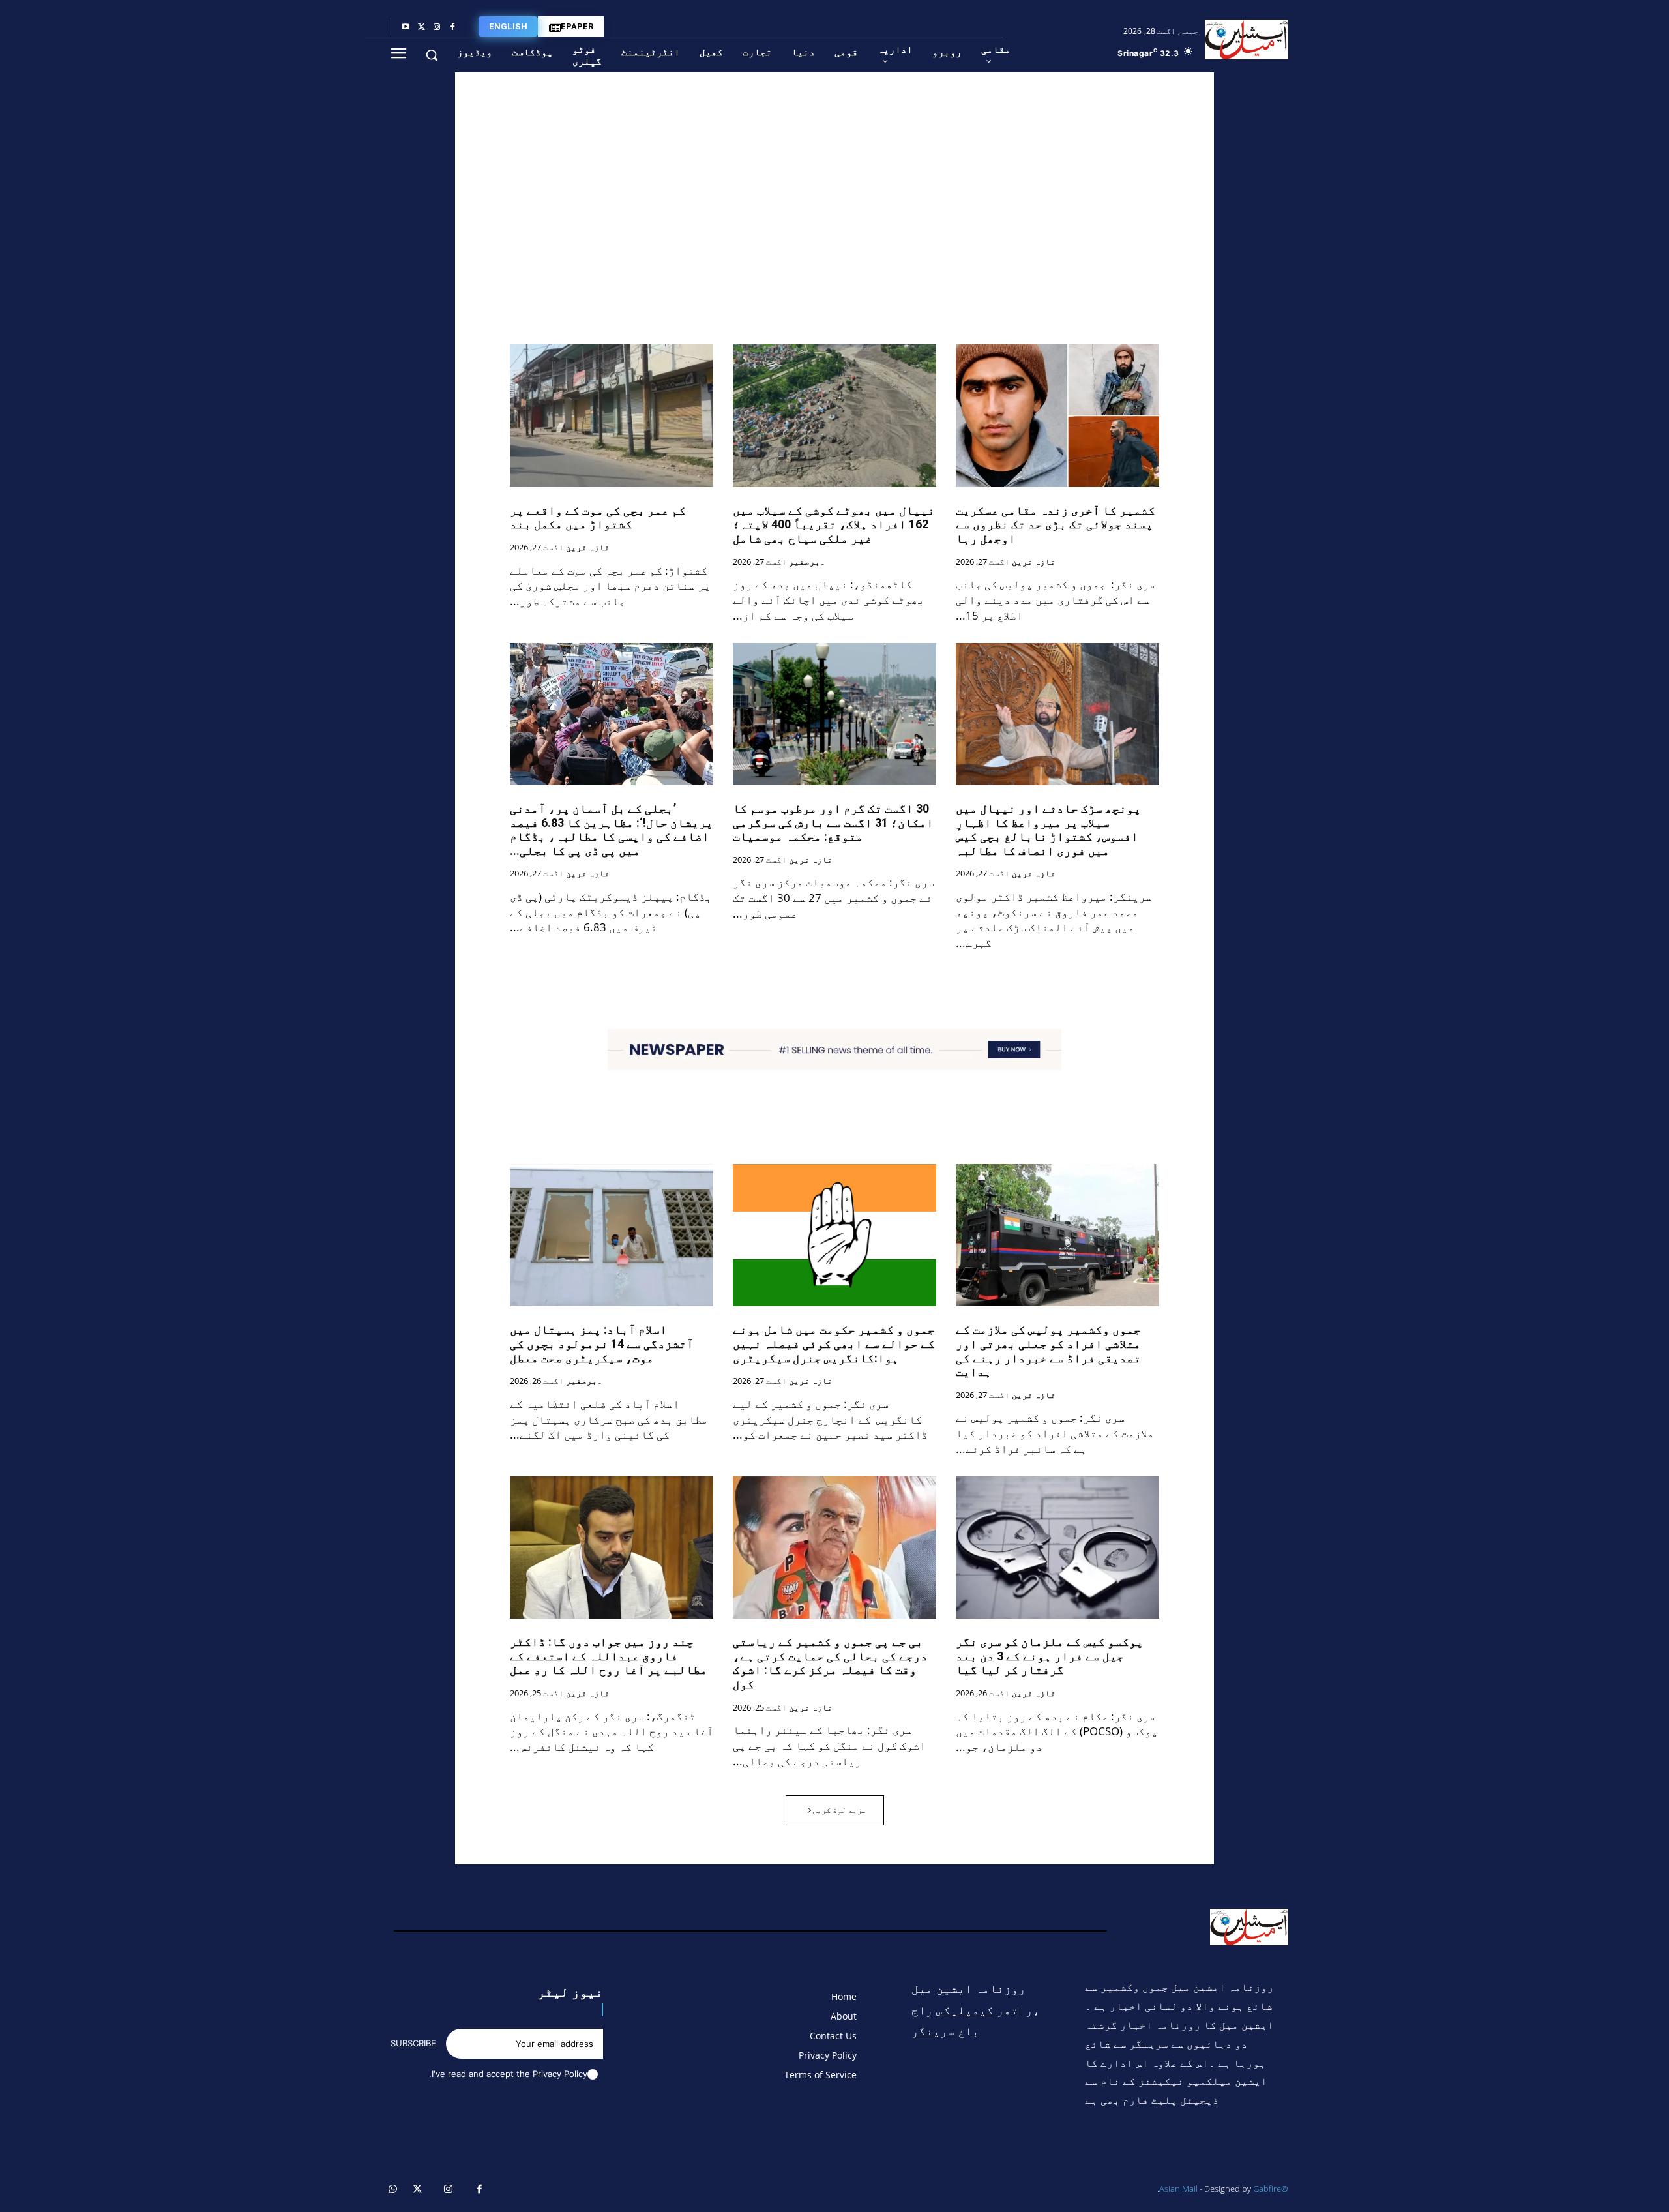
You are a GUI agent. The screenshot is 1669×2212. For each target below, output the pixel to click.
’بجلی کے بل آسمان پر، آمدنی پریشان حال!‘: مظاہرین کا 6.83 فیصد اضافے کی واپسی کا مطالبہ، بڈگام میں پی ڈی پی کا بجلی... (612, 829)
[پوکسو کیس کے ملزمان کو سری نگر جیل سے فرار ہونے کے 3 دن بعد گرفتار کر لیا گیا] (1057, 1547)
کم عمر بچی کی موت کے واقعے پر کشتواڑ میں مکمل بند (598, 517)
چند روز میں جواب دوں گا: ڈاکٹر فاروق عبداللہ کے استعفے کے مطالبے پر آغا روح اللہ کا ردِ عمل (609, 1656)
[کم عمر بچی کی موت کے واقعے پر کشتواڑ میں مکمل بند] (612, 415)
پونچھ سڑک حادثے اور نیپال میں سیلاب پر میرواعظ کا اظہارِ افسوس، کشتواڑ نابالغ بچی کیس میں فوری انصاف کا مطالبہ (1048, 829)
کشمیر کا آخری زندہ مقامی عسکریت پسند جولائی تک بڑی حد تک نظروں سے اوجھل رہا (1056, 524)
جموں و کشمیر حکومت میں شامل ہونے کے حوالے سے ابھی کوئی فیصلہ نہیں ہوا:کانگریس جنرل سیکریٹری (834, 1343)
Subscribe (413, 2043)
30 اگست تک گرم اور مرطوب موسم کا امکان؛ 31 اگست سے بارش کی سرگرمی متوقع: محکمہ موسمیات (833, 822)
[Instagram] (437, 27)
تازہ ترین (1034, 562)
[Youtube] (406, 27)
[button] (432, 55)
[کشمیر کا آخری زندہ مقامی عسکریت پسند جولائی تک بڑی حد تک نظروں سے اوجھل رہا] (1057, 415)
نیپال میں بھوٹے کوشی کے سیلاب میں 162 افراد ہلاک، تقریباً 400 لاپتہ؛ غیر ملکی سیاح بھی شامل (834, 524)
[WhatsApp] (393, 2190)
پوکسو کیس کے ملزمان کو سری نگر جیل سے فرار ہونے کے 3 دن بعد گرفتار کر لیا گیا (1050, 1656)
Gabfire (1267, 2189)
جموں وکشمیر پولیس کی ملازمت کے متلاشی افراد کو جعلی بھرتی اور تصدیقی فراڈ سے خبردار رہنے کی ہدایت (1048, 1351)
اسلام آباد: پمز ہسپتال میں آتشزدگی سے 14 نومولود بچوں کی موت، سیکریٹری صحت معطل (602, 1343)
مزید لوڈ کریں (839, 1810)
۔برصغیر (807, 562)
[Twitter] (421, 27)
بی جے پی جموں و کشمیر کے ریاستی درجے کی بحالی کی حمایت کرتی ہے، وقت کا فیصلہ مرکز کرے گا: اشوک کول (830, 1663)
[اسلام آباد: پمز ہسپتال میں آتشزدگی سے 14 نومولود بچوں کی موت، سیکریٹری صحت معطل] (612, 1235)
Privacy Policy (560, 2074)
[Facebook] (452, 27)
